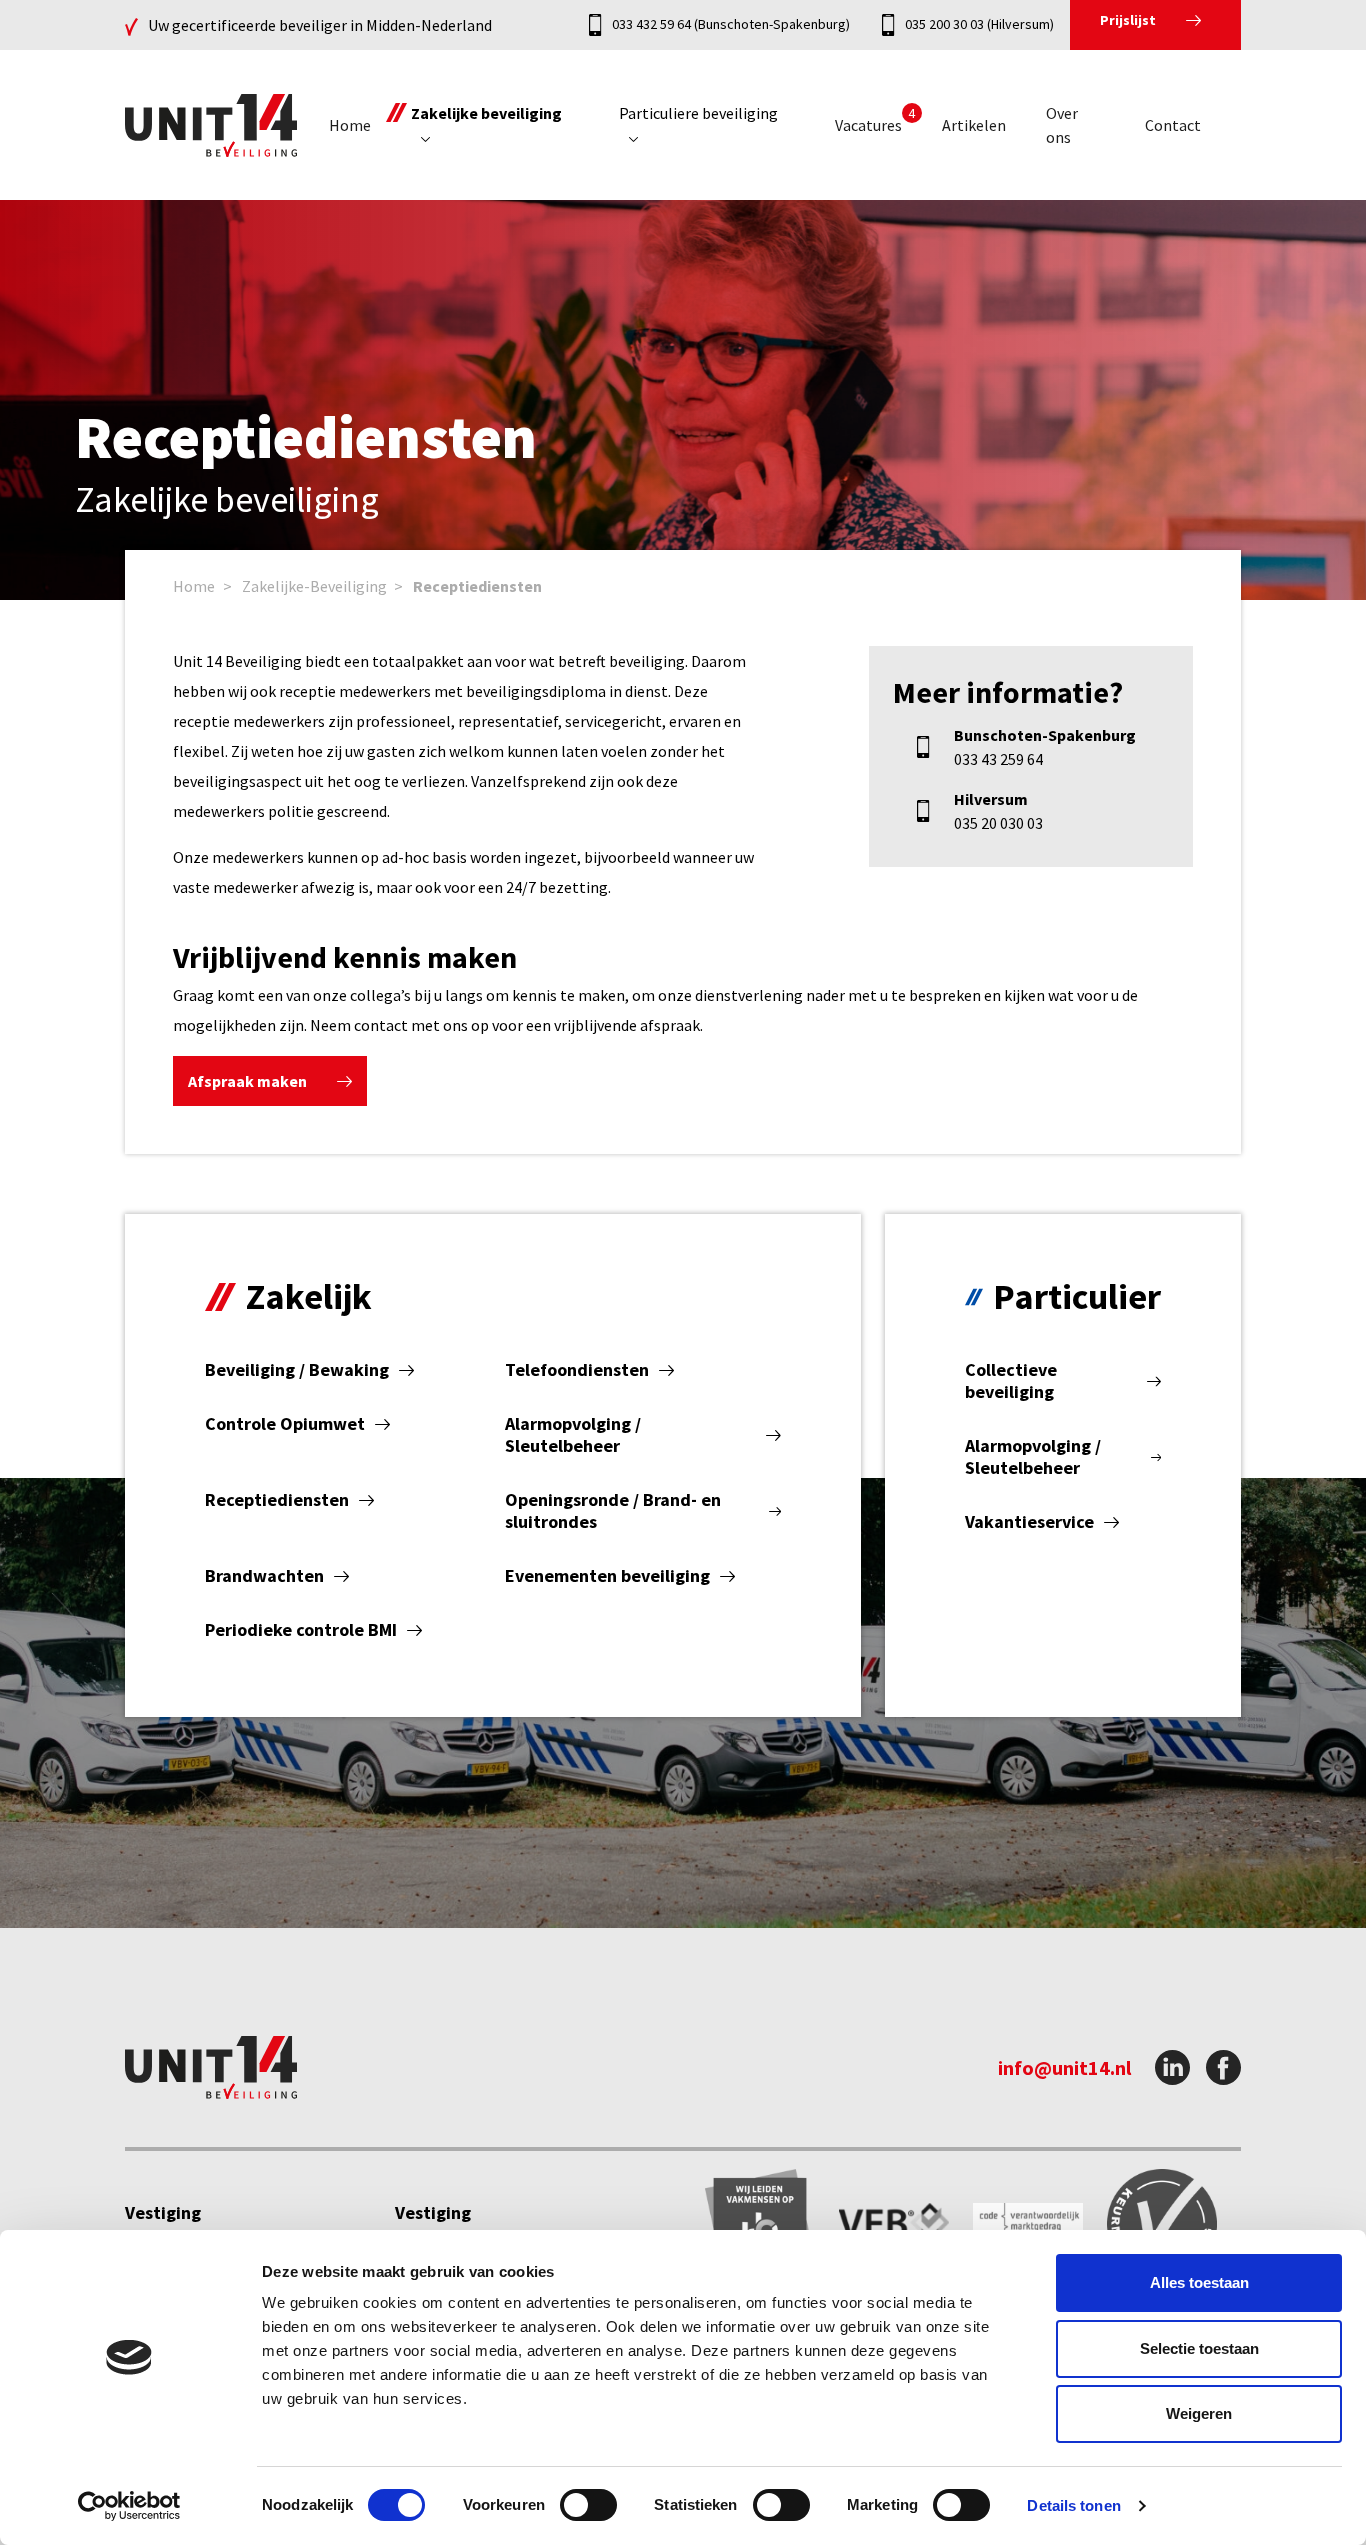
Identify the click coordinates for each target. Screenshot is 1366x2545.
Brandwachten (264, 1576)
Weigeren (1199, 2413)
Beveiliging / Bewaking (297, 1370)
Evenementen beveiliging (607, 1576)
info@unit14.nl (1064, 2067)
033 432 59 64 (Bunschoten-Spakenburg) (731, 24)
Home (350, 125)
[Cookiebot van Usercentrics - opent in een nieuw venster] (129, 2506)
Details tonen (1073, 2505)
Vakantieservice (1029, 1522)
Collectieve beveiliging (1011, 1381)
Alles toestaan (1199, 2282)
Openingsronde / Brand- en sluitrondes (613, 1511)
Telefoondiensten (577, 1370)
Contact (1173, 125)
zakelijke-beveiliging (314, 586)
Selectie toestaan (1199, 2348)
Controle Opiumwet (285, 1424)
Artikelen (974, 125)
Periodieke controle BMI (301, 1630)
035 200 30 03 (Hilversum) (979, 24)
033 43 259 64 (998, 759)
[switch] (588, 2505)
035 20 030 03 (998, 823)
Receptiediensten (477, 586)
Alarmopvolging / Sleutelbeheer (573, 1435)
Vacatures (868, 125)
